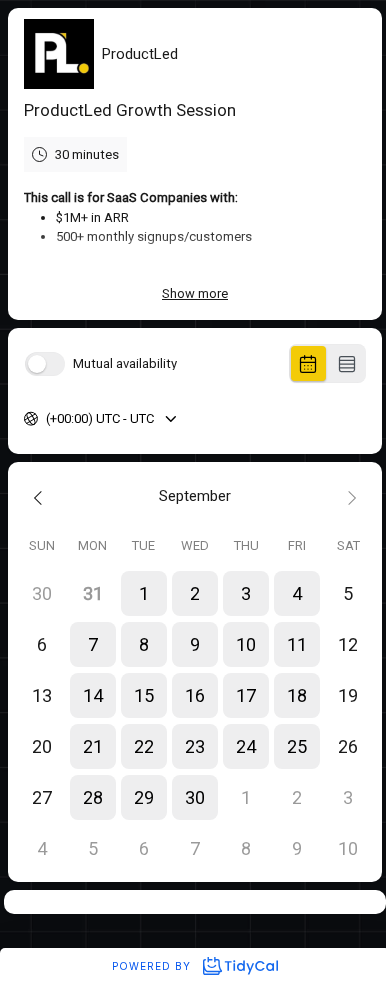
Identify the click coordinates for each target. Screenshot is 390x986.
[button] (143, 593)
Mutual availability (125, 363)
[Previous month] (41, 496)
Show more (195, 293)
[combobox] (47, 419)
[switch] (45, 364)
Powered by (153, 966)
